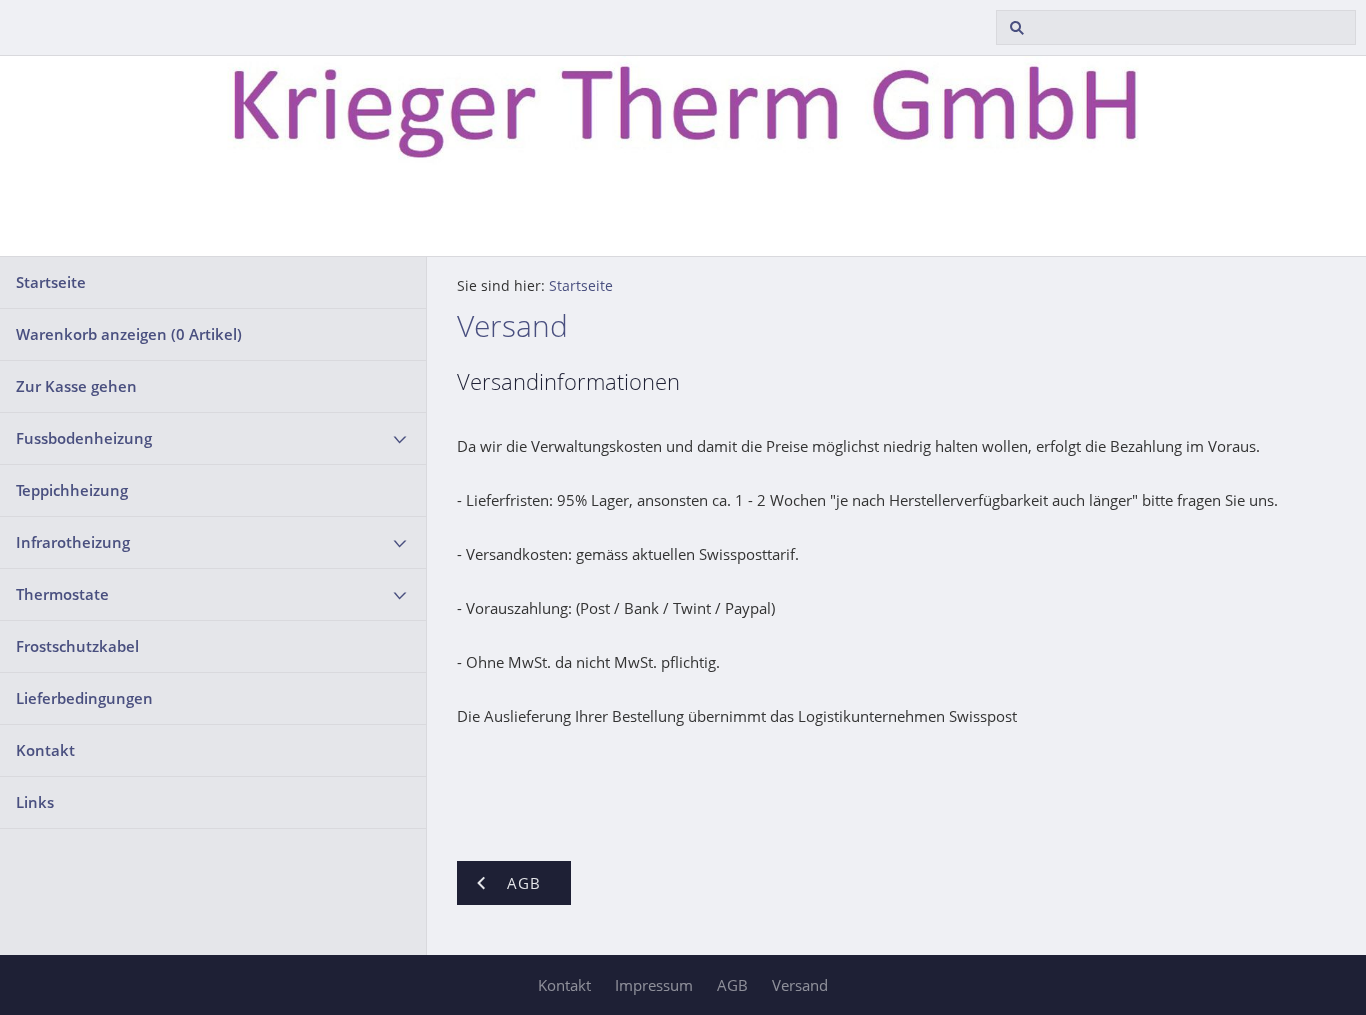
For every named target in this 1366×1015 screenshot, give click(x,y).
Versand (800, 985)
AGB (732, 985)
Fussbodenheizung (84, 438)
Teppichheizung (72, 490)
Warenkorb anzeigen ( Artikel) (129, 334)
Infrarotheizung (73, 542)
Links (35, 802)
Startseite (51, 282)
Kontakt (45, 750)
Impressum (654, 985)
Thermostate (62, 594)
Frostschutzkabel (77, 646)
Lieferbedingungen (84, 698)
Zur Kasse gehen (76, 386)
